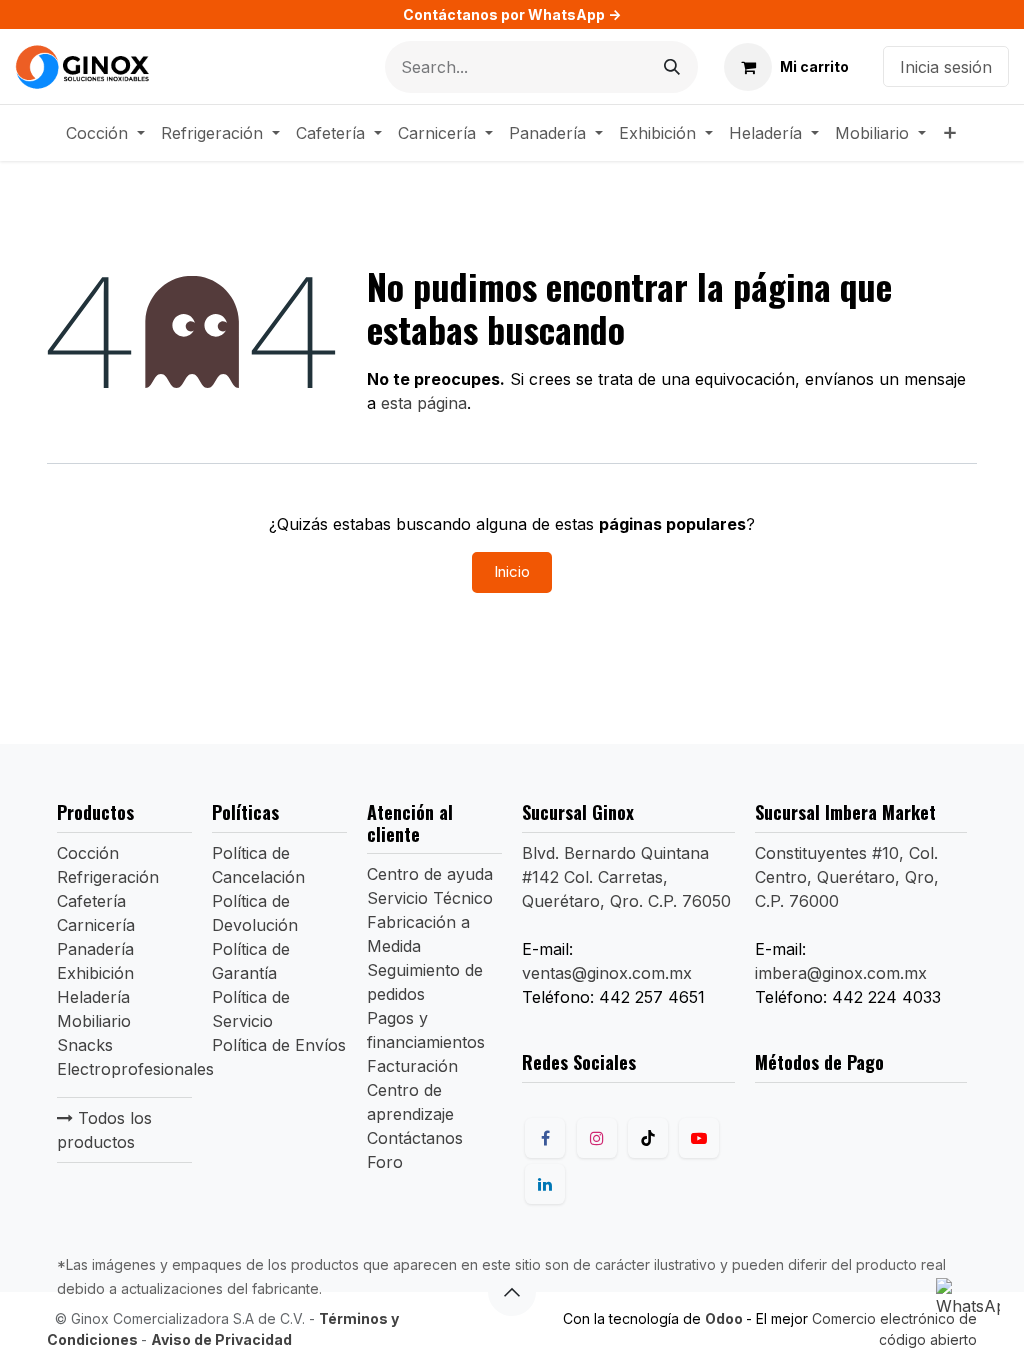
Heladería (93, 997)
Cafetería (91, 901)
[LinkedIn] (545, 1184)
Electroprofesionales (135, 1069)
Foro (385, 1162)
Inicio (512, 571)
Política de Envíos (279, 1045)
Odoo (725, 1318)
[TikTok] (648, 1138)
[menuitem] (105, 133)
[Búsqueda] (672, 67)
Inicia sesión (946, 67)
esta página (424, 403)
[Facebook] (545, 1138)
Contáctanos (415, 1138)
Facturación (412, 1066)
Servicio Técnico (430, 898)
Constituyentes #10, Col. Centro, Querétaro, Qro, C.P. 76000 (847, 877)
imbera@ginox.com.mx (841, 973)
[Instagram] (597, 1138)
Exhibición (95, 973)
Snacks (85, 1045)
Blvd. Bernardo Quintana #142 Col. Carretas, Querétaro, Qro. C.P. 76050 (626, 877)
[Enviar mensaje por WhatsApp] (968, 1310)
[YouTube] (699, 1138)
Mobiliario (94, 1021)
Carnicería (96, 925)
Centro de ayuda (430, 874)
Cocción (88, 853)
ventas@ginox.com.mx (607, 973)
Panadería (95, 949)
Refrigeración (108, 877)
